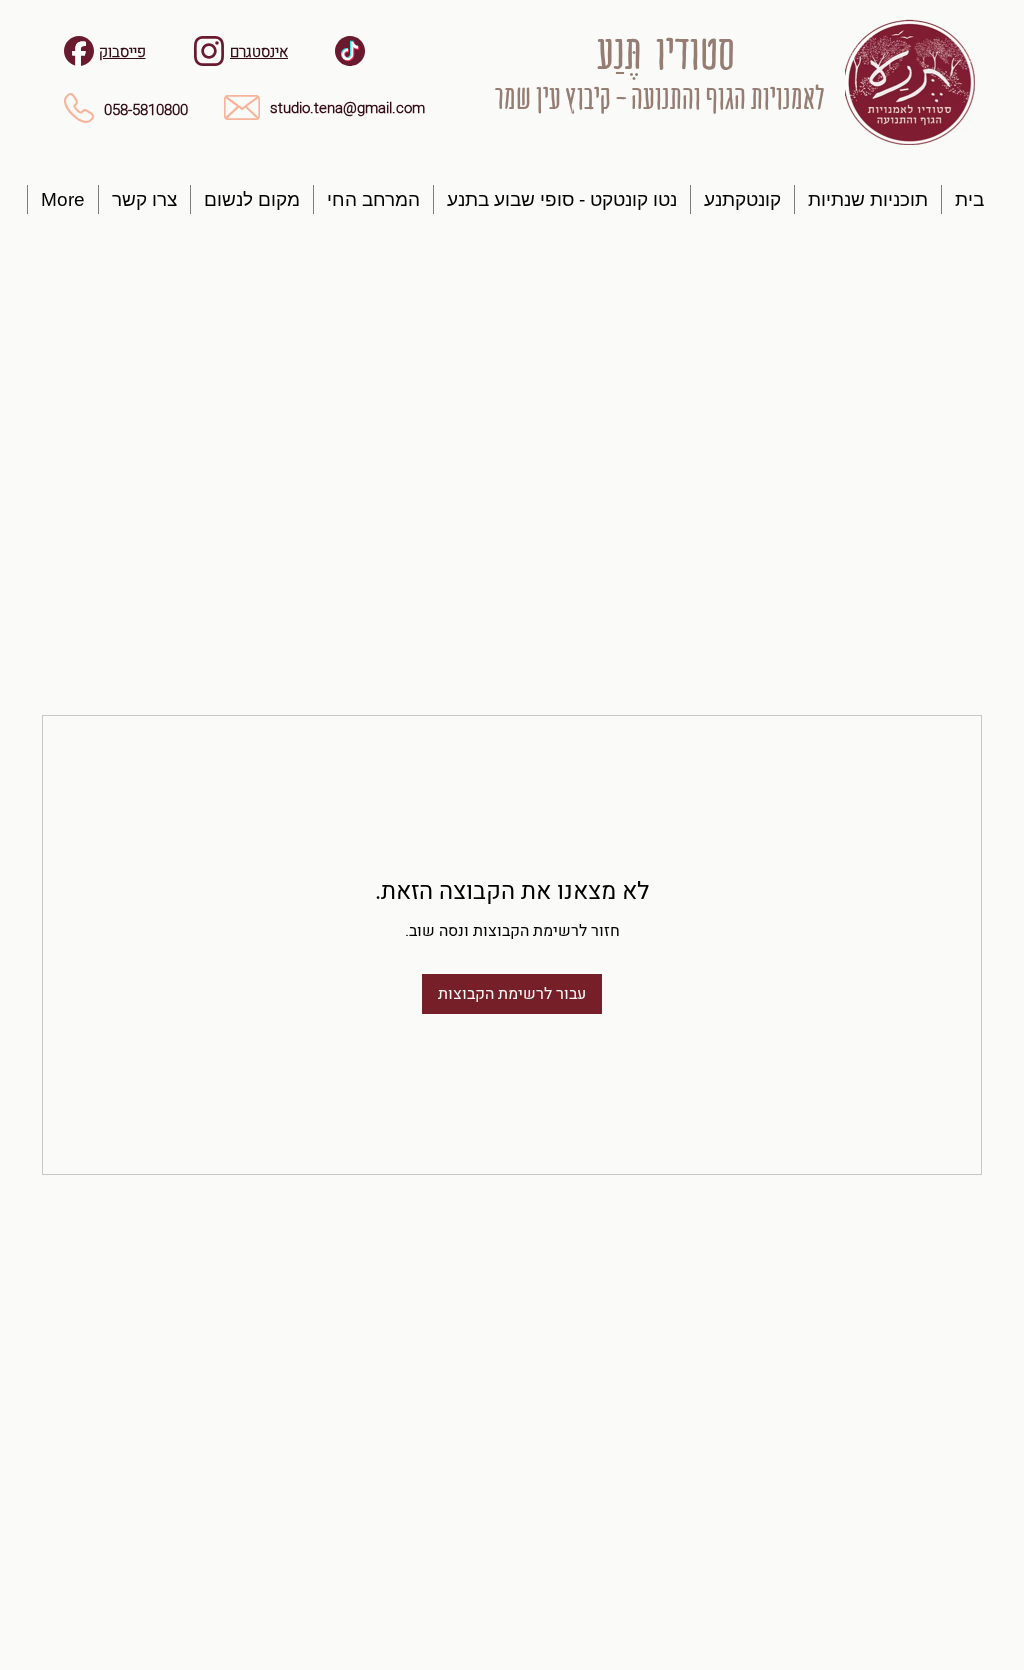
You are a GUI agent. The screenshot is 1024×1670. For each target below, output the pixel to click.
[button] (868, 199)
